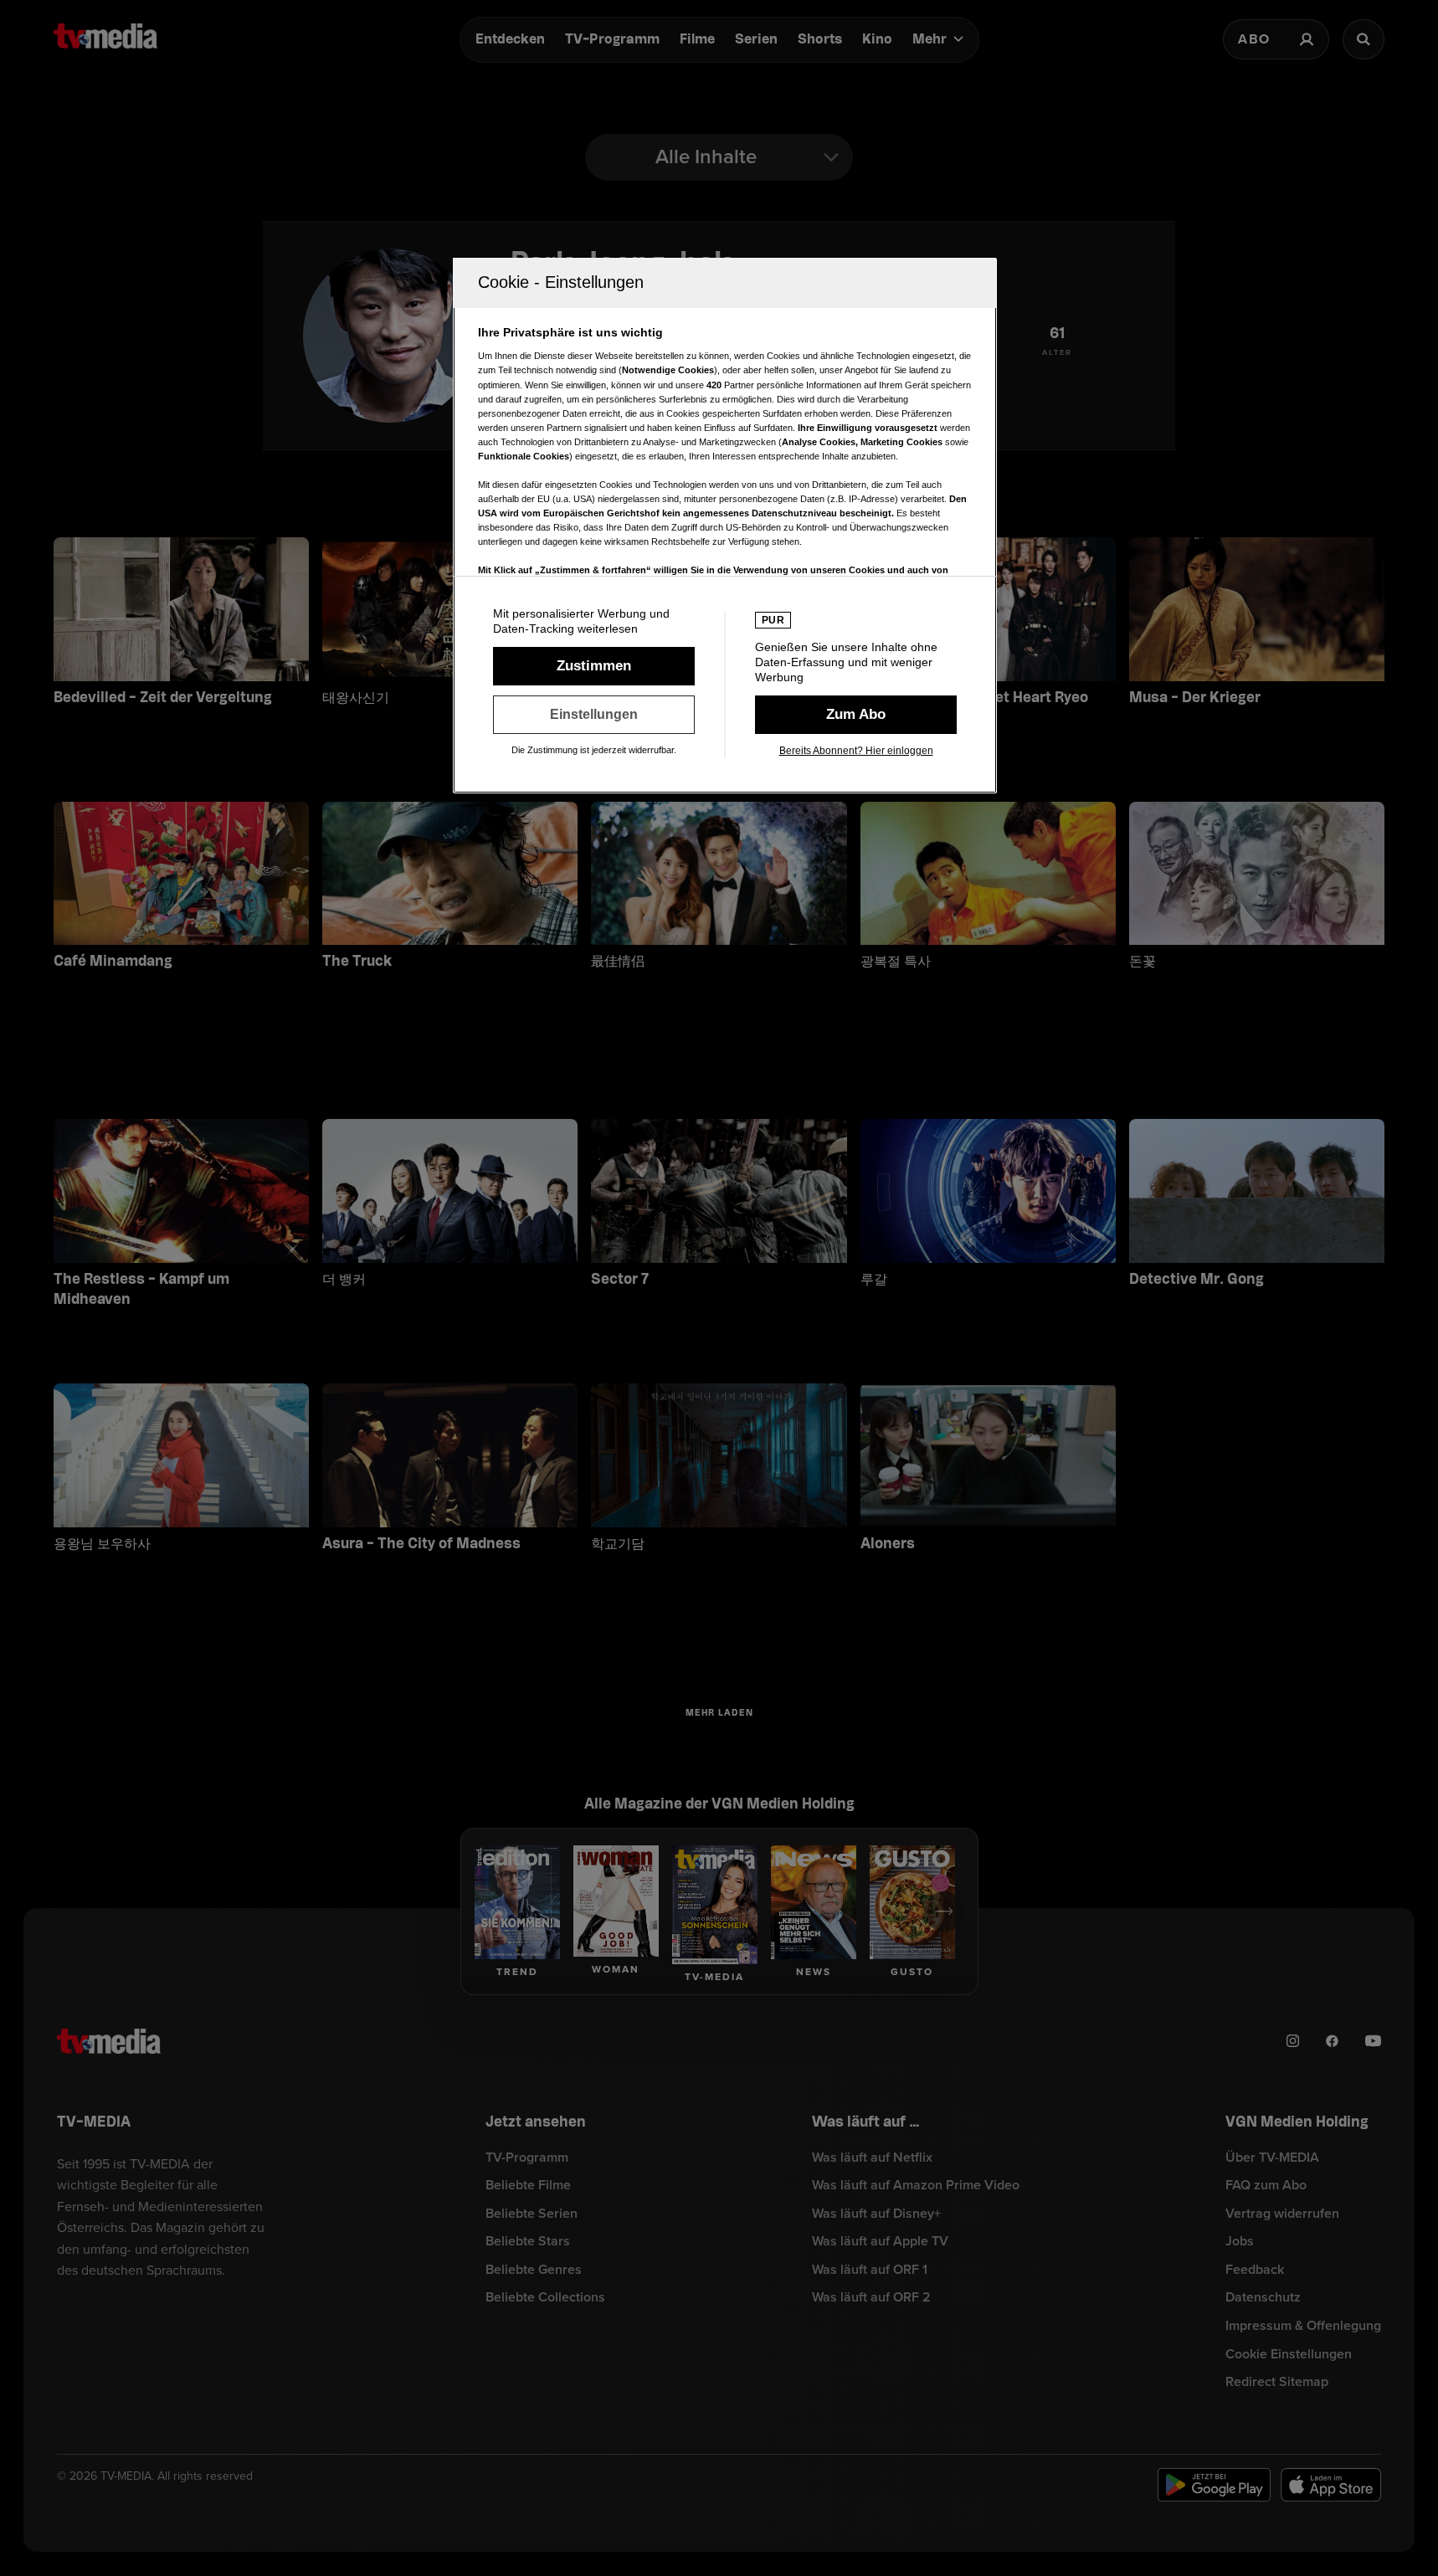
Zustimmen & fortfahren (594, 666)
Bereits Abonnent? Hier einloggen (856, 751)
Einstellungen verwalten (594, 715)
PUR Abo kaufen (856, 715)
